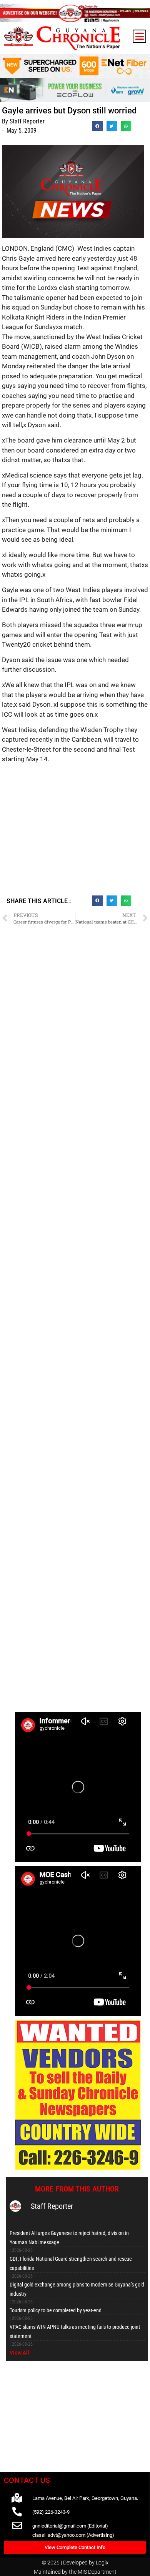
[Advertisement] (75, 833)
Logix (102, 2563)
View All (19, 2353)
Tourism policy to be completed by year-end (56, 2310)
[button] (139, 36)
